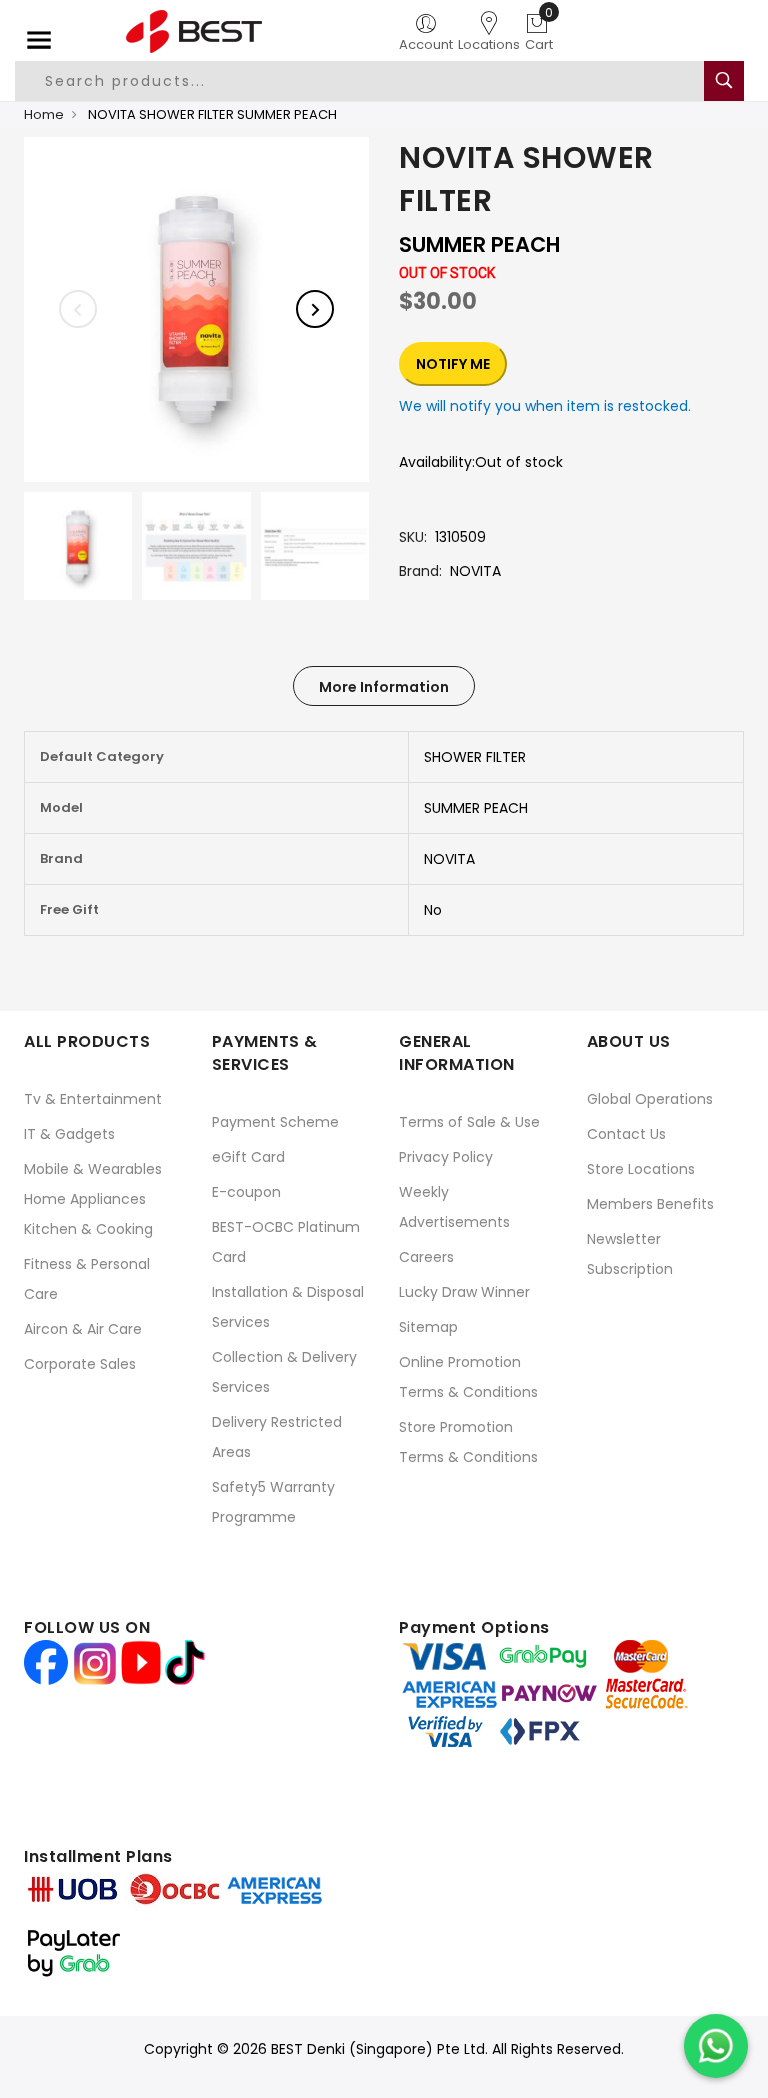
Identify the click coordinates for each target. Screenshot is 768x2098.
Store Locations (641, 1169)
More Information (384, 687)
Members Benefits (650, 1204)
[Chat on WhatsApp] (716, 2046)
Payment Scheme (275, 1122)
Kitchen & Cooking (88, 1229)
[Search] (724, 81)
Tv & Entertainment (93, 1099)
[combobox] (360, 81)
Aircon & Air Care (83, 1329)
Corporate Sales (80, 1364)
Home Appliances (85, 1199)
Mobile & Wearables (93, 1169)
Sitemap (428, 1327)
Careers (426, 1257)
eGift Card (248, 1157)
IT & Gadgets (69, 1134)
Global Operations (650, 1099)
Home (44, 114)
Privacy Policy (446, 1157)
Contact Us (626, 1134)
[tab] (384, 686)
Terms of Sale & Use (469, 1122)
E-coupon (246, 1192)
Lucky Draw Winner (464, 1292)
